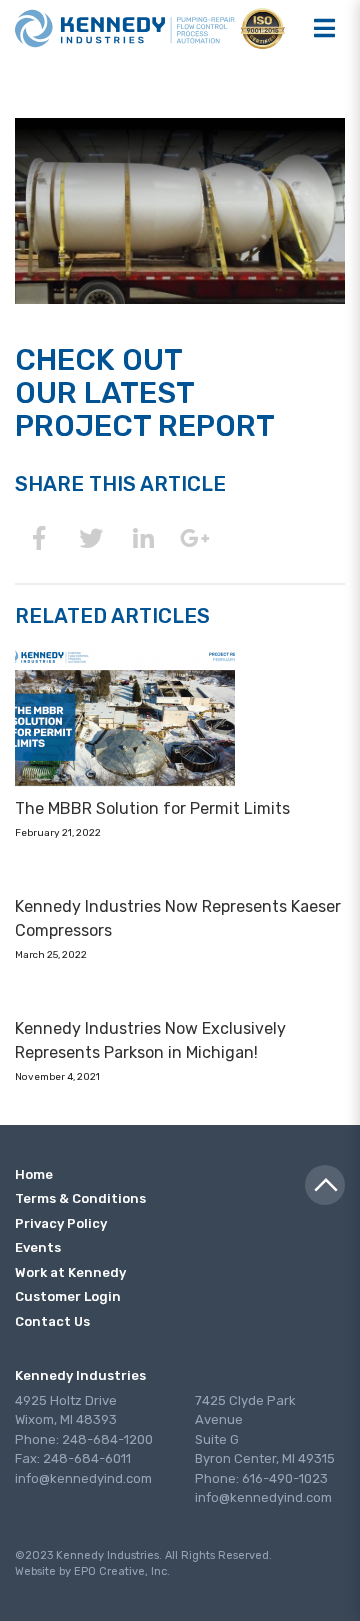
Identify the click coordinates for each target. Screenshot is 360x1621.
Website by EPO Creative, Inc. (92, 1571)
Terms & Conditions (80, 1198)
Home (34, 1174)
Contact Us (52, 1321)
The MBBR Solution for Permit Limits (152, 808)
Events (38, 1247)
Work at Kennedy (70, 1272)
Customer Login (68, 1296)
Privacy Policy (61, 1223)
